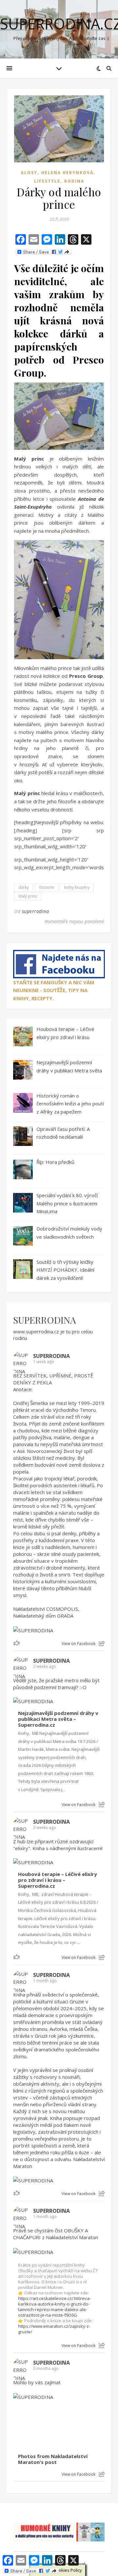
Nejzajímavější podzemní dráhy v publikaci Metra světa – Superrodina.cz (58, 1719)
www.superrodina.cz (36, 1331)
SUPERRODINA (45, 1320)
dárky (24, 887)
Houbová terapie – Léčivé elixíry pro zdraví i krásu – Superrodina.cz (58, 1880)
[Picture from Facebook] (36, 2425)
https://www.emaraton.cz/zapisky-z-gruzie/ (54, 2329)
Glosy (29, 173)
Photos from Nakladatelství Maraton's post (53, 2459)
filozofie (47, 887)
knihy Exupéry (77, 887)
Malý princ (28, 896)
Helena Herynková (67, 173)
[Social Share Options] (102, 1644)
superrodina (36, 911)
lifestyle (47, 181)
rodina (74, 181)
